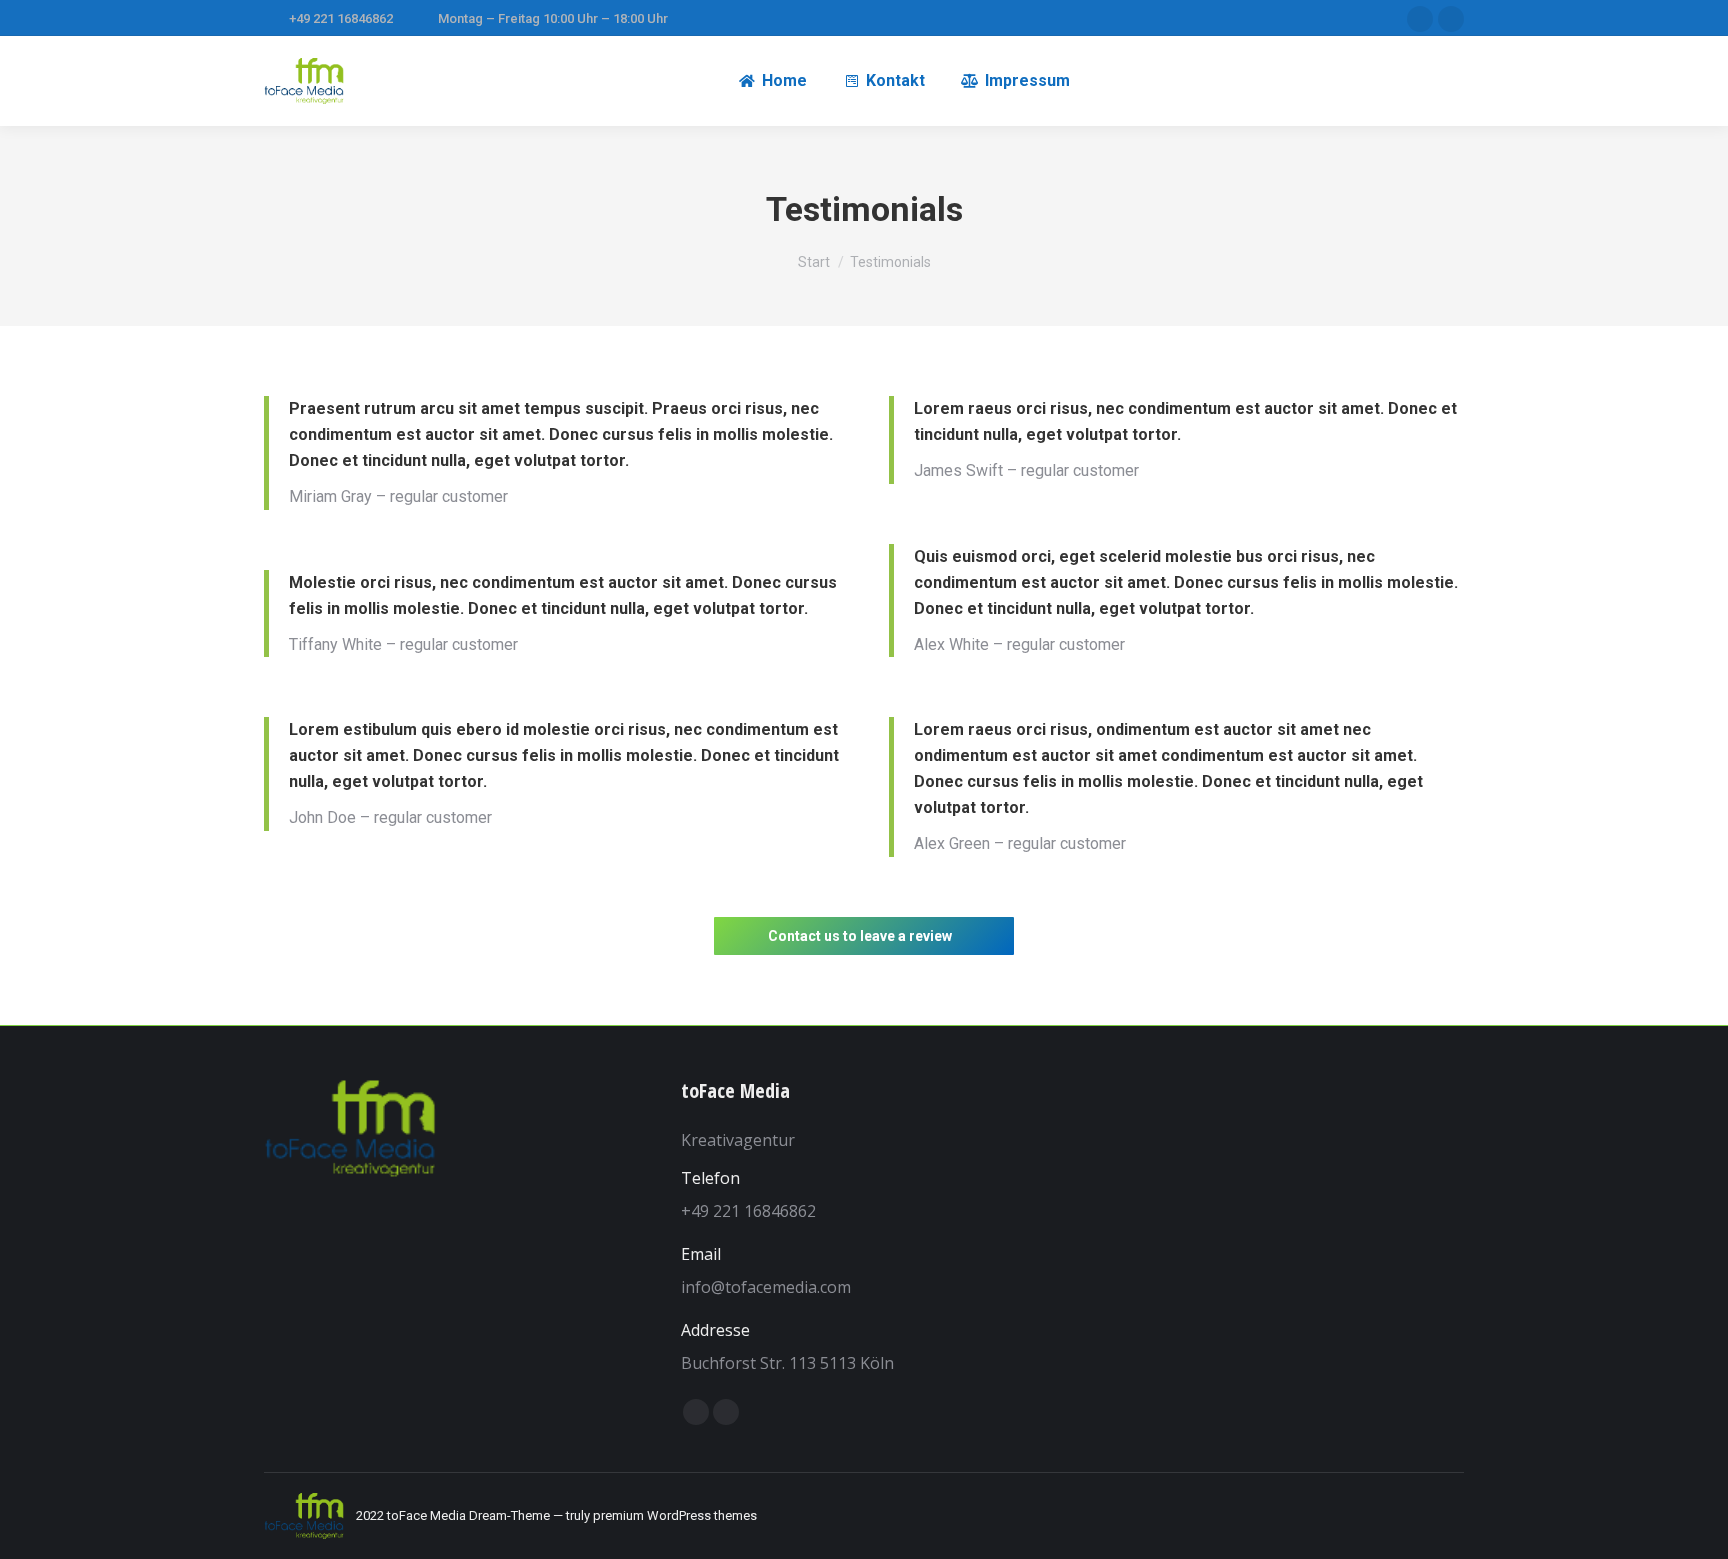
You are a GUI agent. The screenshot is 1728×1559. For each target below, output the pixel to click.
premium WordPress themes (675, 1515)
